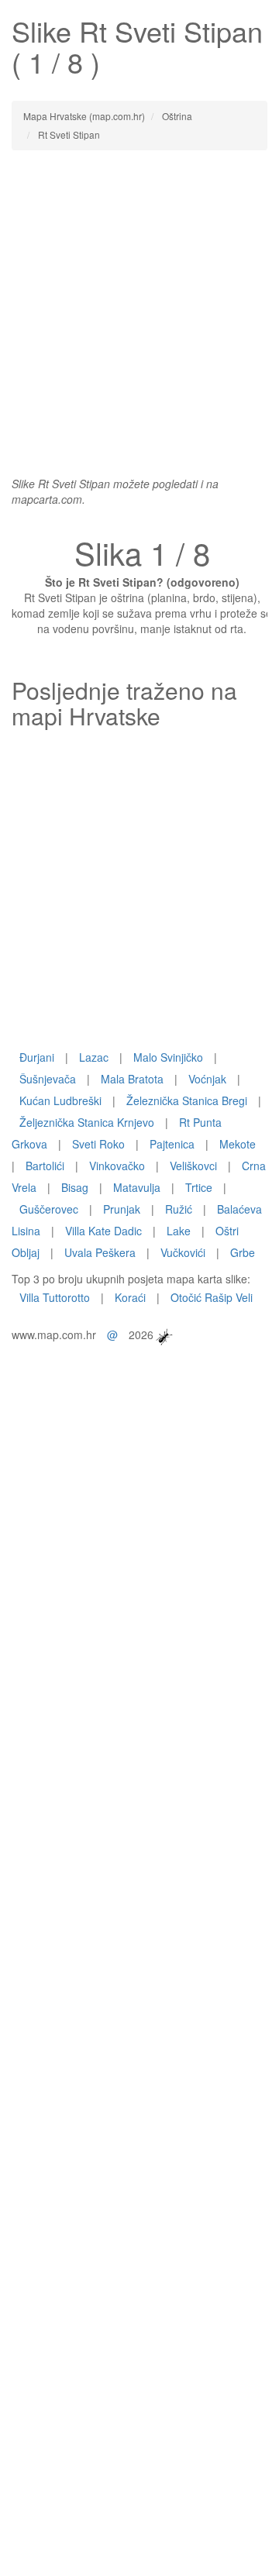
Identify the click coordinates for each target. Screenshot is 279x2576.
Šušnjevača (48, 1079)
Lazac (94, 1057)
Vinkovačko (117, 1166)
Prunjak (122, 1209)
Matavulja (137, 1187)
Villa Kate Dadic (103, 1231)
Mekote (238, 1144)
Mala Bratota (132, 1079)
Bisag (75, 1187)
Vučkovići (183, 1252)
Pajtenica (172, 1144)
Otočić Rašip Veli (212, 1297)
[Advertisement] (139, 305)
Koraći (130, 1297)
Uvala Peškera (100, 1252)
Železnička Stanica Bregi (187, 1100)
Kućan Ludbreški (60, 1100)
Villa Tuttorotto (55, 1297)
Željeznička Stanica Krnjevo (87, 1122)
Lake (179, 1231)
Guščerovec (49, 1209)
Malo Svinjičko (168, 1057)
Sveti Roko (98, 1144)
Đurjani (37, 1057)
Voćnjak (207, 1079)
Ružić (179, 1209)
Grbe (243, 1252)
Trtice (199, 1187)
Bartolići (45, 1166)
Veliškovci (193, 1166)
